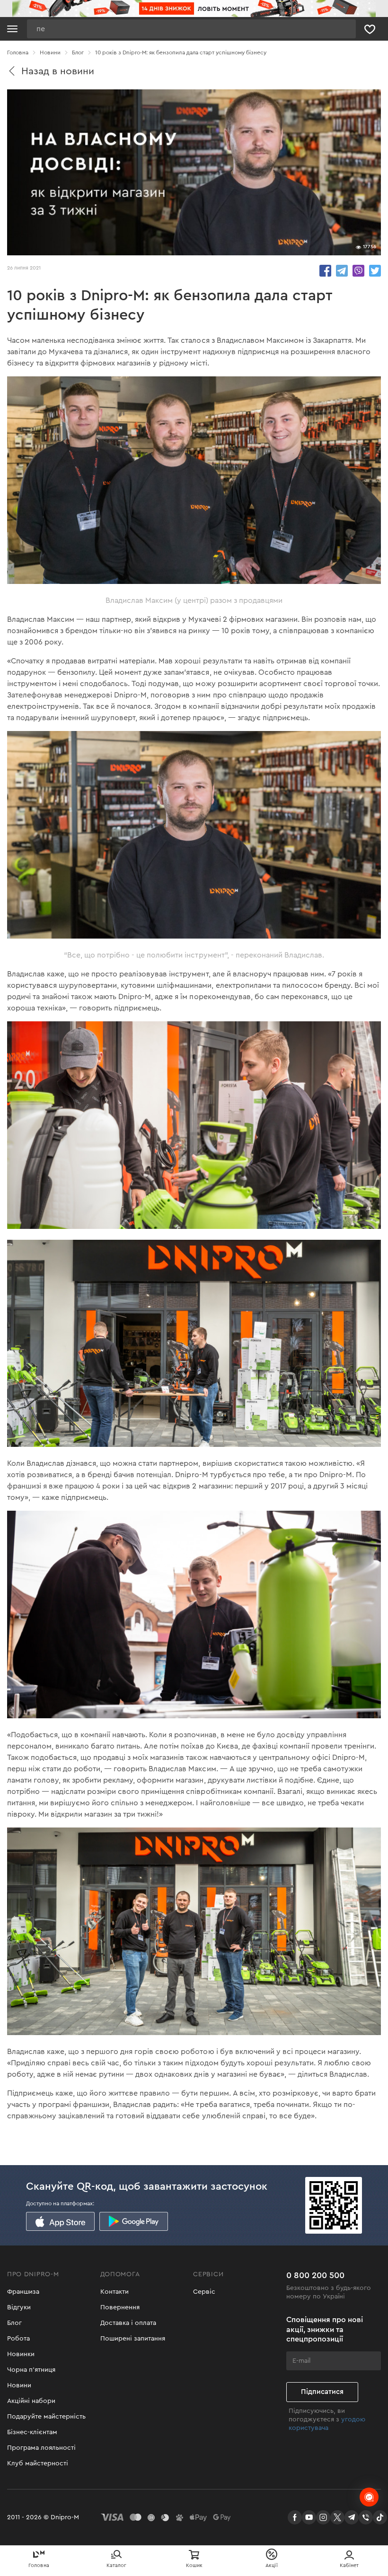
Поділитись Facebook (325, 271)
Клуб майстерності (38, 2463)
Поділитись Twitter (375, 271)
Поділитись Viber (358, 271)
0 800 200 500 (315, 2275)
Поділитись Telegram (342, 271)
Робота (18, 2339)
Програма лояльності (41, 2448)
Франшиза (23, 2292)
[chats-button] (369, 2497)
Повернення (120, 2307)
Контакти (115, 2292)
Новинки (21, 2354)
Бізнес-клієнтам (32, 2432)
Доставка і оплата (128, 2323)
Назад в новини (58, 71)
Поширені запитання (133, 2339)
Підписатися (322, 2392)
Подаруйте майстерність (46, 2417)
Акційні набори (31, 2401)
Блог (14, 2323)
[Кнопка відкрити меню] (12, 29)
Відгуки (19, 2307)
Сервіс (204, 2292)
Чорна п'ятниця (31, 2370)
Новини (19, 2385)
